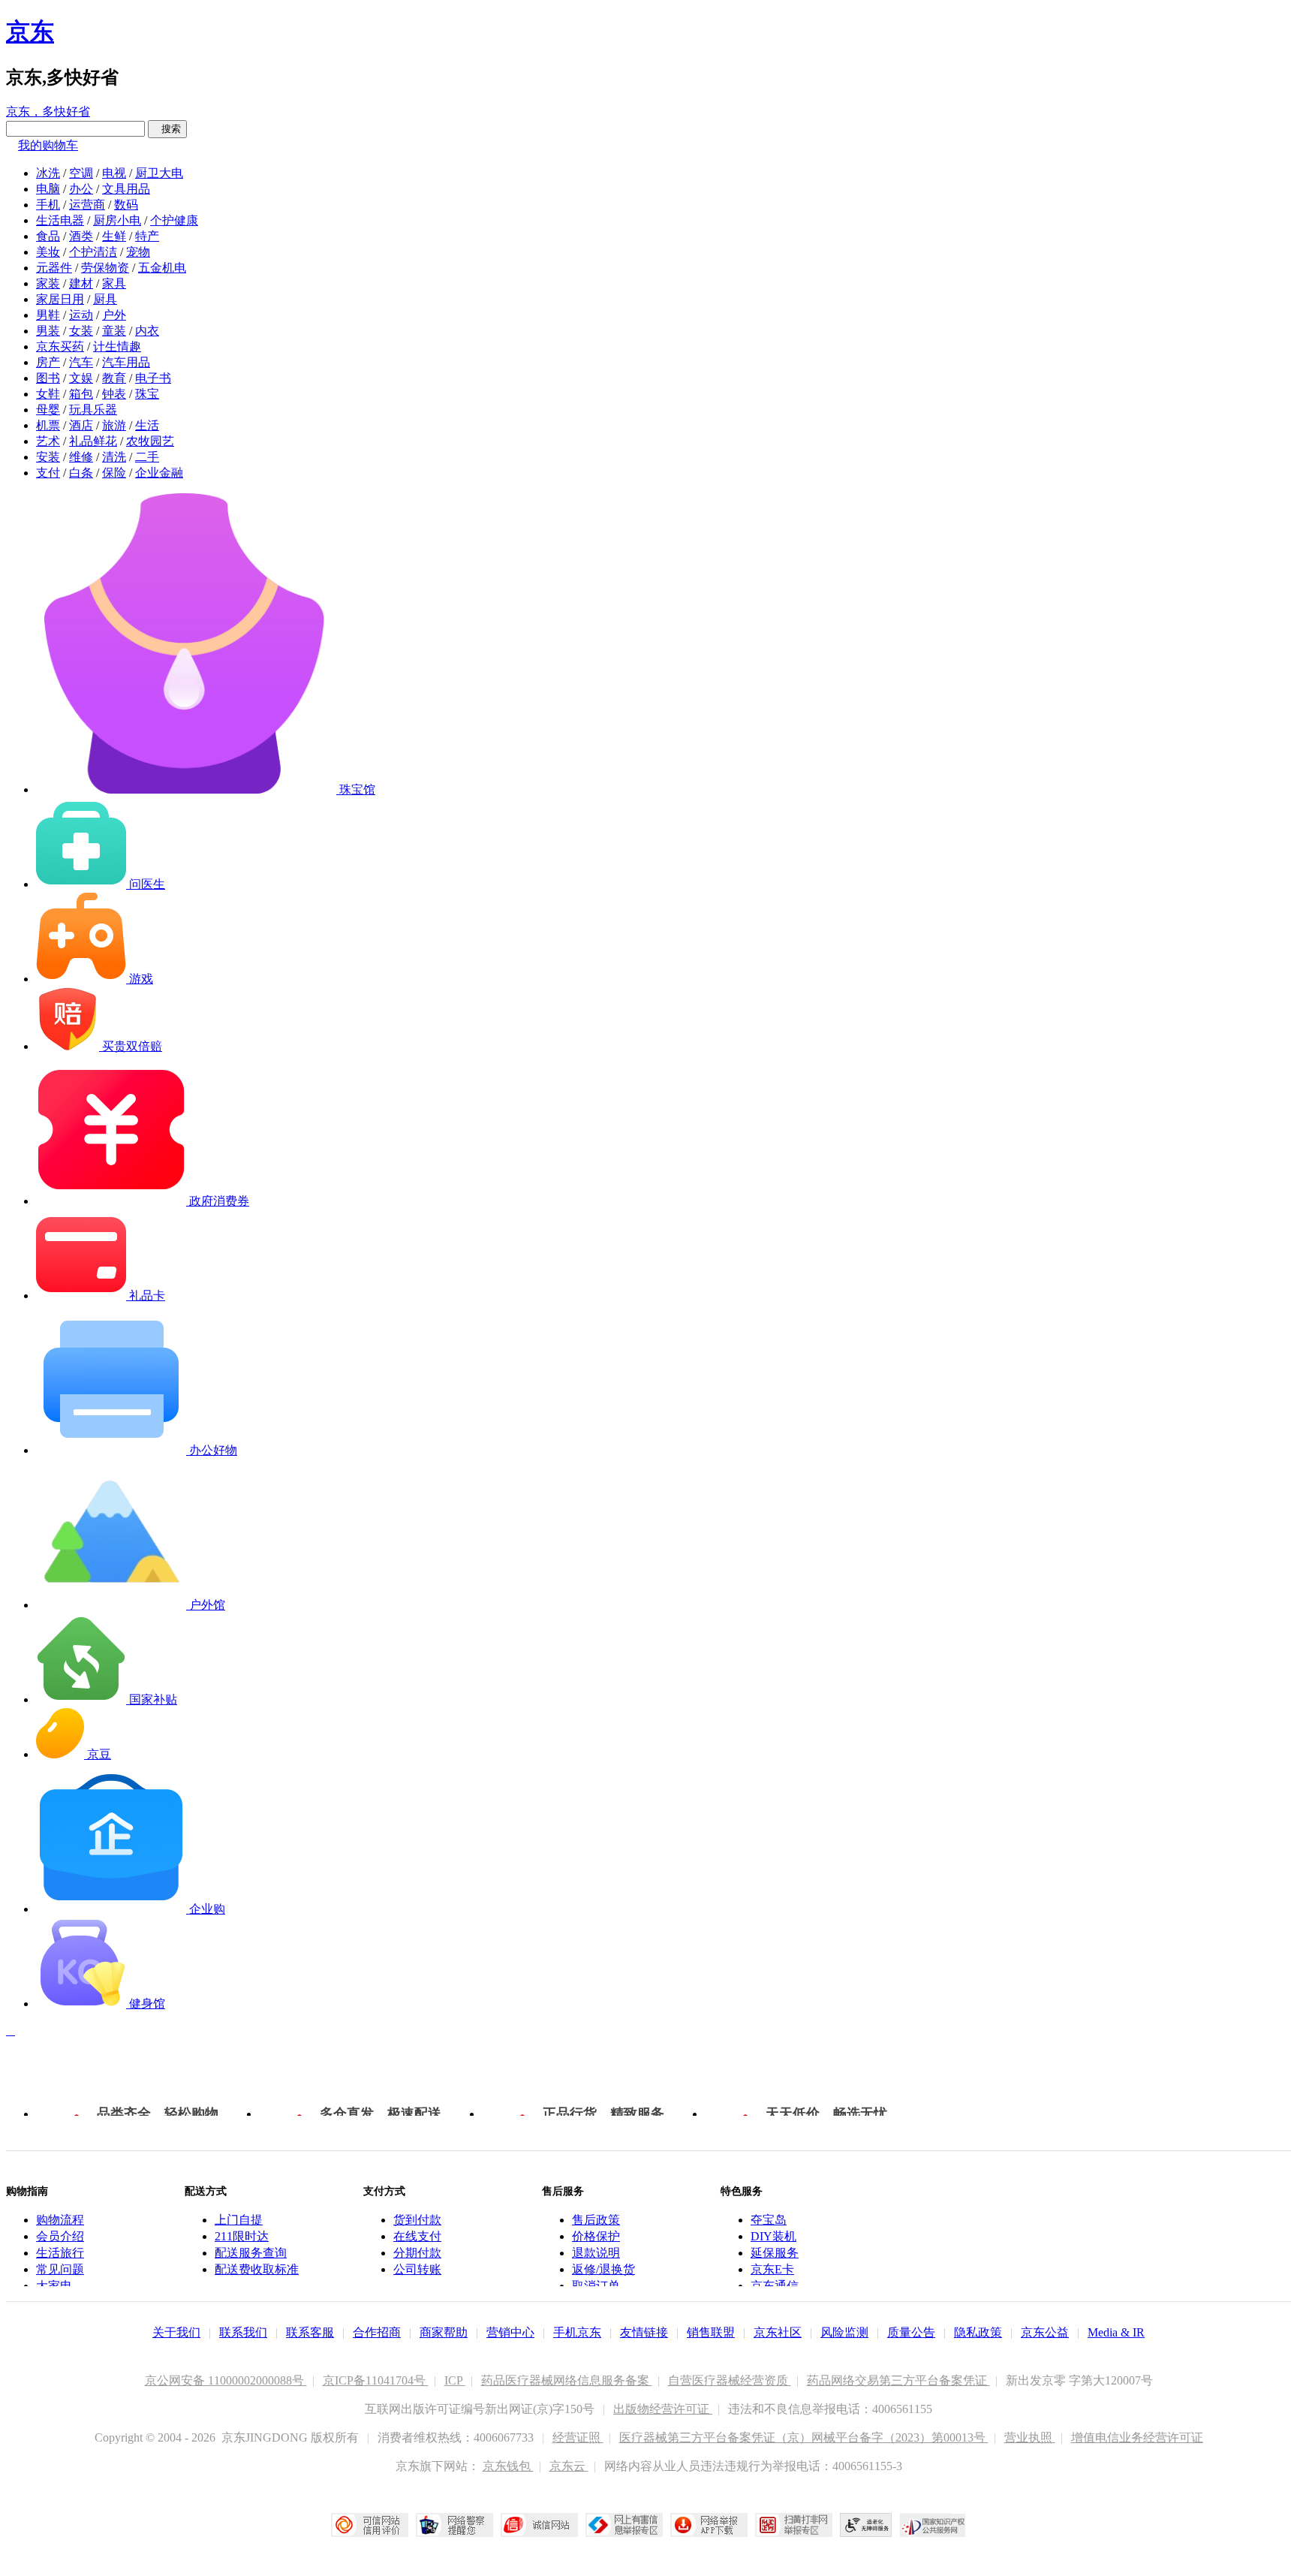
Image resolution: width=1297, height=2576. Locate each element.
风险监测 (844, 2332)
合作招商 (377, 2332)
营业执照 (1030, 2437)
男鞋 (48, 315)
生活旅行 (60, 2253)
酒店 (81, 425)
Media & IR (1116, 2332)
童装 (114, 331)
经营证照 (578, 2437)
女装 (81, 331)
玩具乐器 (93, 410)
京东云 (569, 2466)
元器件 (54, 268)
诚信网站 (539, 2525)
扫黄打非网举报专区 (794, 2525)
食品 (48, 236)
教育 (114, 378)
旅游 (114, 425)
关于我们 (176, 2332)
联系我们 (243, 2332)
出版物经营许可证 (663, 2409)
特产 (147, 236)
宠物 (138, 252)
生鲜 (114, 236)
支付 (48, 473)
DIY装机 (773, 2236)
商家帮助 (444, 2332)
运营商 (87, 205)
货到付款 (417, 2220)
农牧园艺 (150, 441)
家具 (114, 283)
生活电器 (60, 220)
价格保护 (596, 2236)
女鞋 (48, 394)
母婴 (48, 410)
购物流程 (60, 2220)
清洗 (114, 457)
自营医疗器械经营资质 (730, 2380)
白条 (81, 473)
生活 (147, 425)
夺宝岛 (769, 2220)
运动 (81, 315)
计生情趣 (117, 346)
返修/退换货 (603, 2269)
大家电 (54, 2286)
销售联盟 (711, 2332)
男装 (48, 331)
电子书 (153, 378)
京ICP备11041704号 (376, 2380)
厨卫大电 (159, 173)
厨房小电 (117, 220)
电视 (114, 173)
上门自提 (239, 2220)
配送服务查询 (251, 2253)
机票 (48, 425)
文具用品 (126, 189)
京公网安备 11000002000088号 (226, 2380)
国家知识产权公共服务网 (933, 2525)
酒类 (81, 236)
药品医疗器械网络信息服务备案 (567, 2380)
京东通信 (775, 2286)
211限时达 (242, 2236)
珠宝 (147, 394)
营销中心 (510, 2332)
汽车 (81, 362)
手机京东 (577, 2332)
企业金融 (159, 473)
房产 (48, 362)
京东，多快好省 (48, 111)
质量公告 (911, 2332)
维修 (81, 457)
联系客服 (310, 2332)
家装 (48, 283)
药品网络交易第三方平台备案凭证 (898, 2380)
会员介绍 (60, 2236)
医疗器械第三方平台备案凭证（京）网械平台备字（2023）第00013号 (804, 2437)
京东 (30, 32)
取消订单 (596, 2286)
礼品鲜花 (93, 441)
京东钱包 (508, 2466)
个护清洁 (93, 252)
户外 (114, 315)
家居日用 (60, 299)
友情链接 (644, 2332)
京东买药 (60, 346)
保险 (114, 473)
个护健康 (174, 220)
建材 (81, 283)
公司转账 (417, 2269)
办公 (81, 189)
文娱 (81, 378)
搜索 (167, 129)
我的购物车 (48, 145)
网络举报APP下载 (709, 2525)
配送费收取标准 (257, 2269)
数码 (126, 205)
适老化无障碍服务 (866, 2525)
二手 (147, 457)
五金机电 (162, 268)
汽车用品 (126, 362)
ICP (455, 2380)
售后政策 (596, 2220)
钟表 (114, 394)
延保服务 (775, 2253)
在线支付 (417, 2236)
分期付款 (417, 2253)
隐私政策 (978, 2332)
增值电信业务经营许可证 (1137, 2437)
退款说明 (596, 2253)
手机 (48, 205)
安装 (48, 457)
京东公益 (1045, 2332)
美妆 (48, 252)
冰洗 (48, 173)
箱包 (81, 394)
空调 (81, 173)
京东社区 (778, 2332)
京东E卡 (772, 2269)
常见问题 (60, 2269)
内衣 (147, 331)
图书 (48, 378)
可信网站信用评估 (370, 2525)
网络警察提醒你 (454, 2525)
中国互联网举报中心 (624, 2525)
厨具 (105, 299)
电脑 (48, 189)
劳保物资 (105, 268)
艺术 (48, 441)
